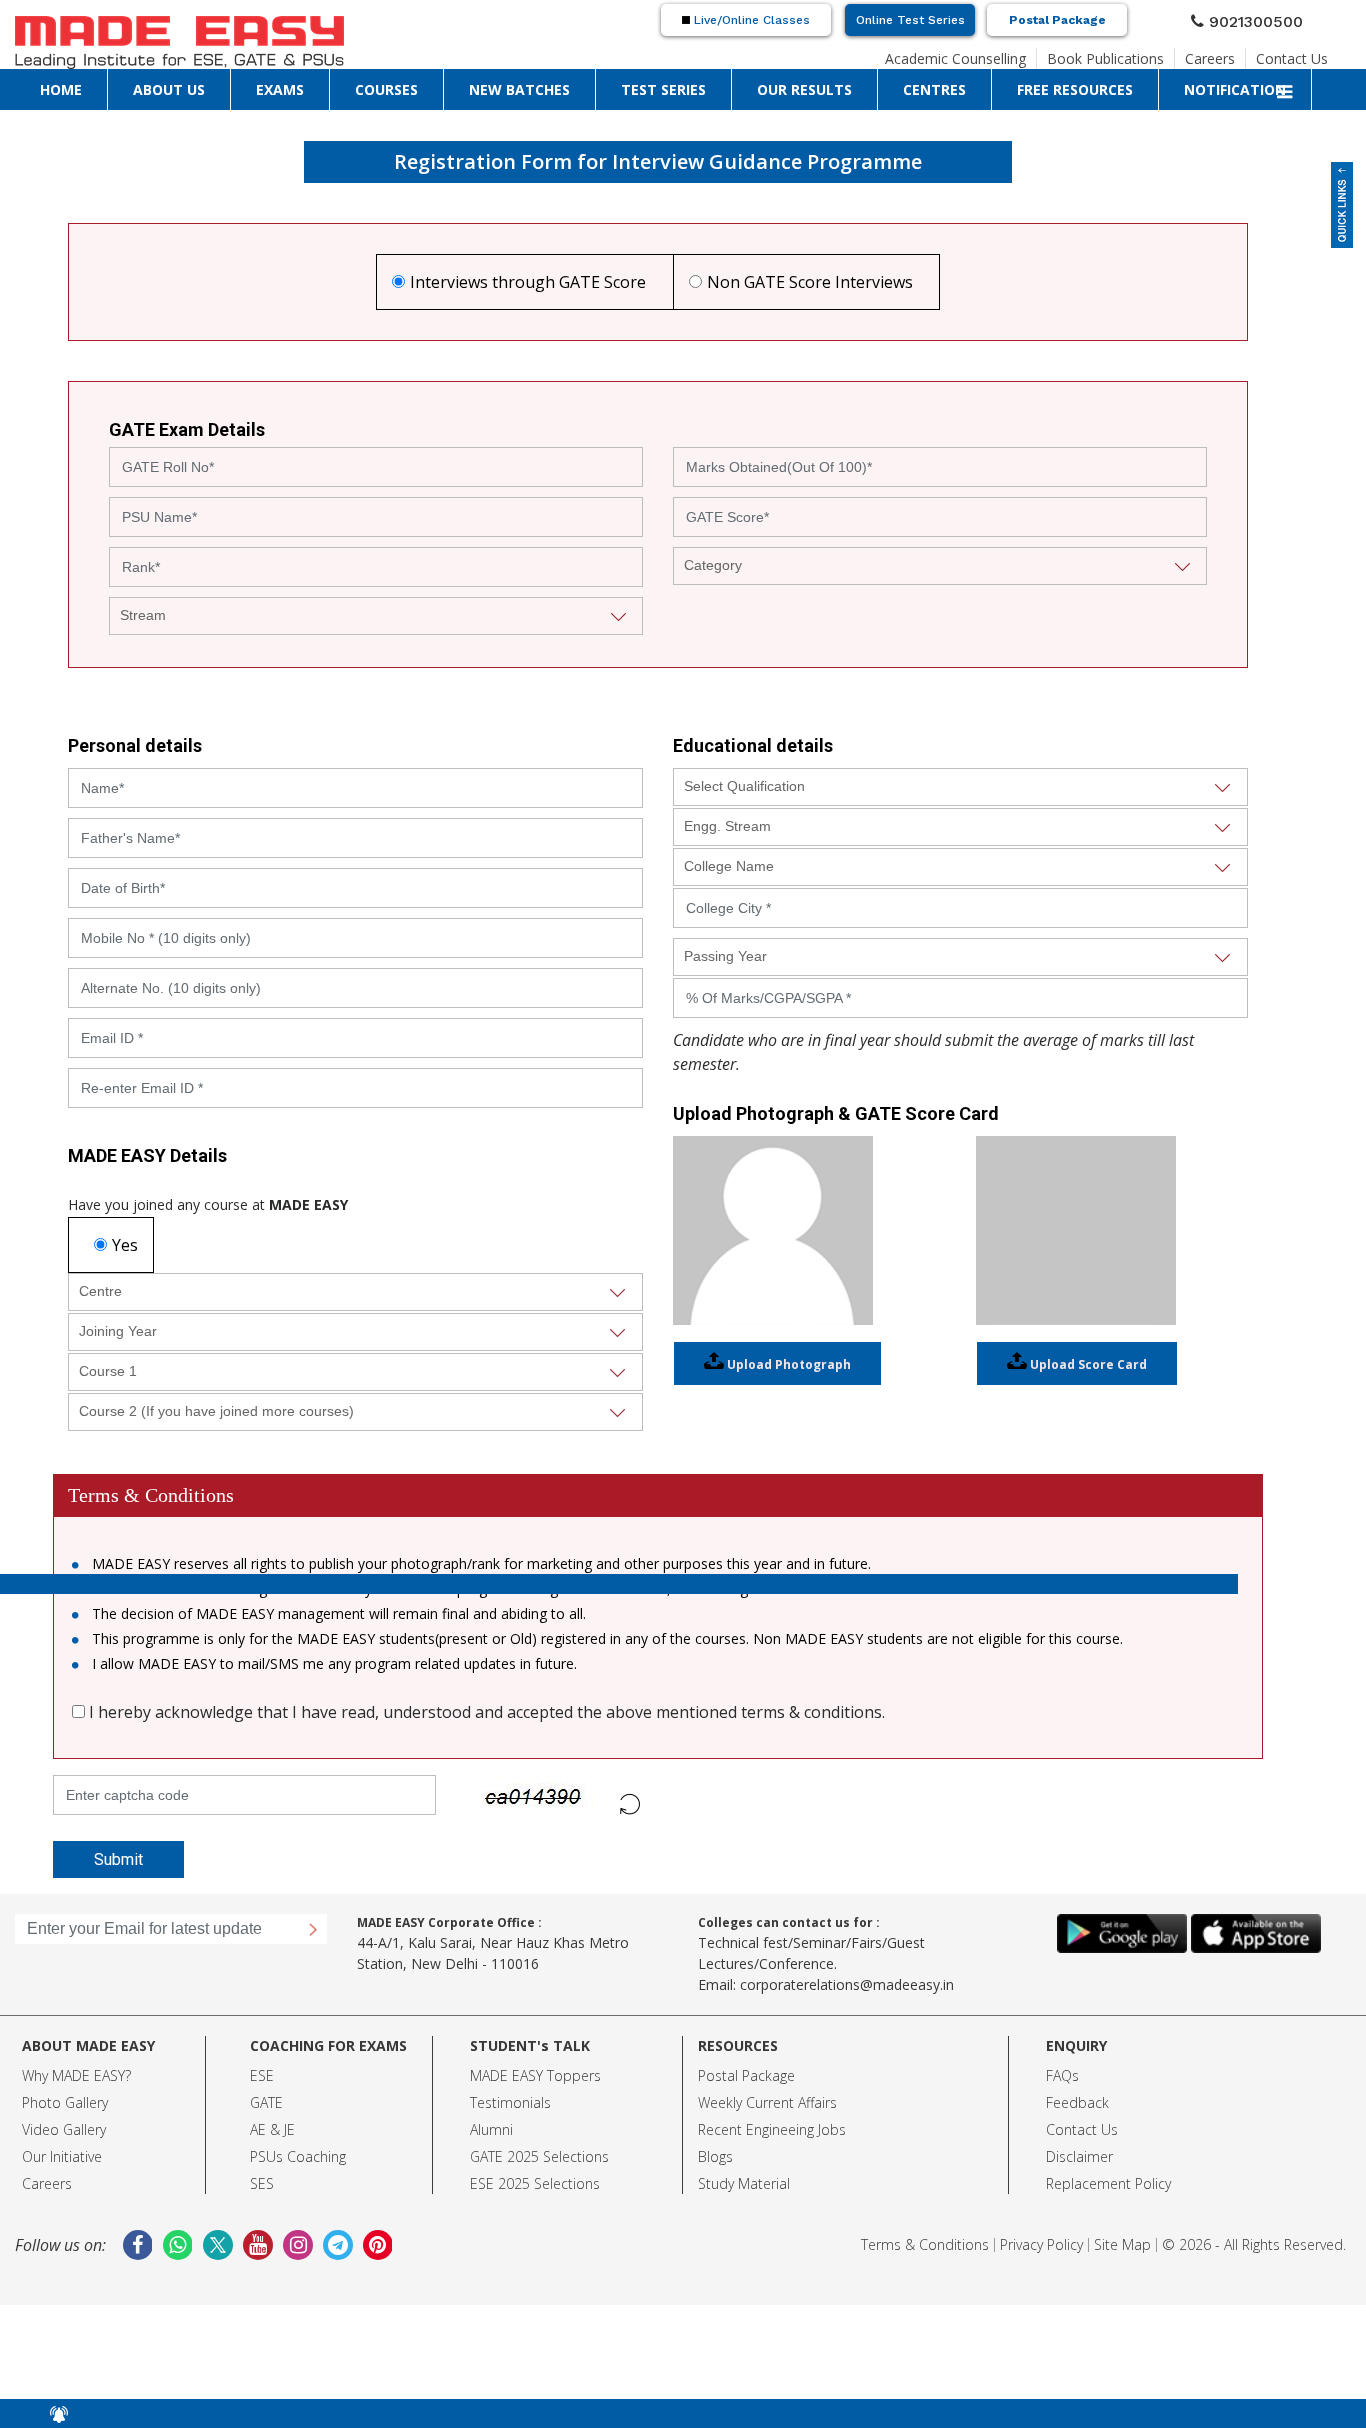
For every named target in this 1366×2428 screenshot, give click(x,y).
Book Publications (1139, 53)
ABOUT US (90, 85)
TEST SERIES (352, 85)
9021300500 (1264, 19)
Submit (105, 1859)
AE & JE (272, 2129)
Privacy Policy (1041, 2244)
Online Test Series (910, 20)
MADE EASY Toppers (535, 2075)
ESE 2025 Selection (531, 2183)
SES (262, 2183)
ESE (262, 2075)
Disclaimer (1079, 2156)
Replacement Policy (1108, 2183)
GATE (266, 2102)
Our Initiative (62, 2156)
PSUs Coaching (298, 2156)
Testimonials (510, 2102)
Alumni (491, 2129)
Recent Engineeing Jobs (772, 2129)
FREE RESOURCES (582, 85)
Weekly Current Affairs (767, 2102)
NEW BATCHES (272, 85)
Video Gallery (64, 2129)
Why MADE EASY (73, 2075)
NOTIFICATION (676, 85)
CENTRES (502, 85)
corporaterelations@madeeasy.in (847, 1984)
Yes (125, 1245)
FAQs (1062, 2075)
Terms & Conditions (925, 2244)
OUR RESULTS (431, 85)
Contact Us (1299, 53)
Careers (1229, 53)
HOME (36, 85)
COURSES (199, 85)
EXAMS (146, 85)
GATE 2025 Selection (536, 2156)
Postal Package (1057, 20)
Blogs (715, 2156)
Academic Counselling (1012, 53)
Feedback (1077, 2102)
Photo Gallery (65, 2102)
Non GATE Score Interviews (810, 282)
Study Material (744, 2183)
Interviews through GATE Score (528, 282)
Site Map (1122, 2244)
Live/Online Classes (750, 20)
